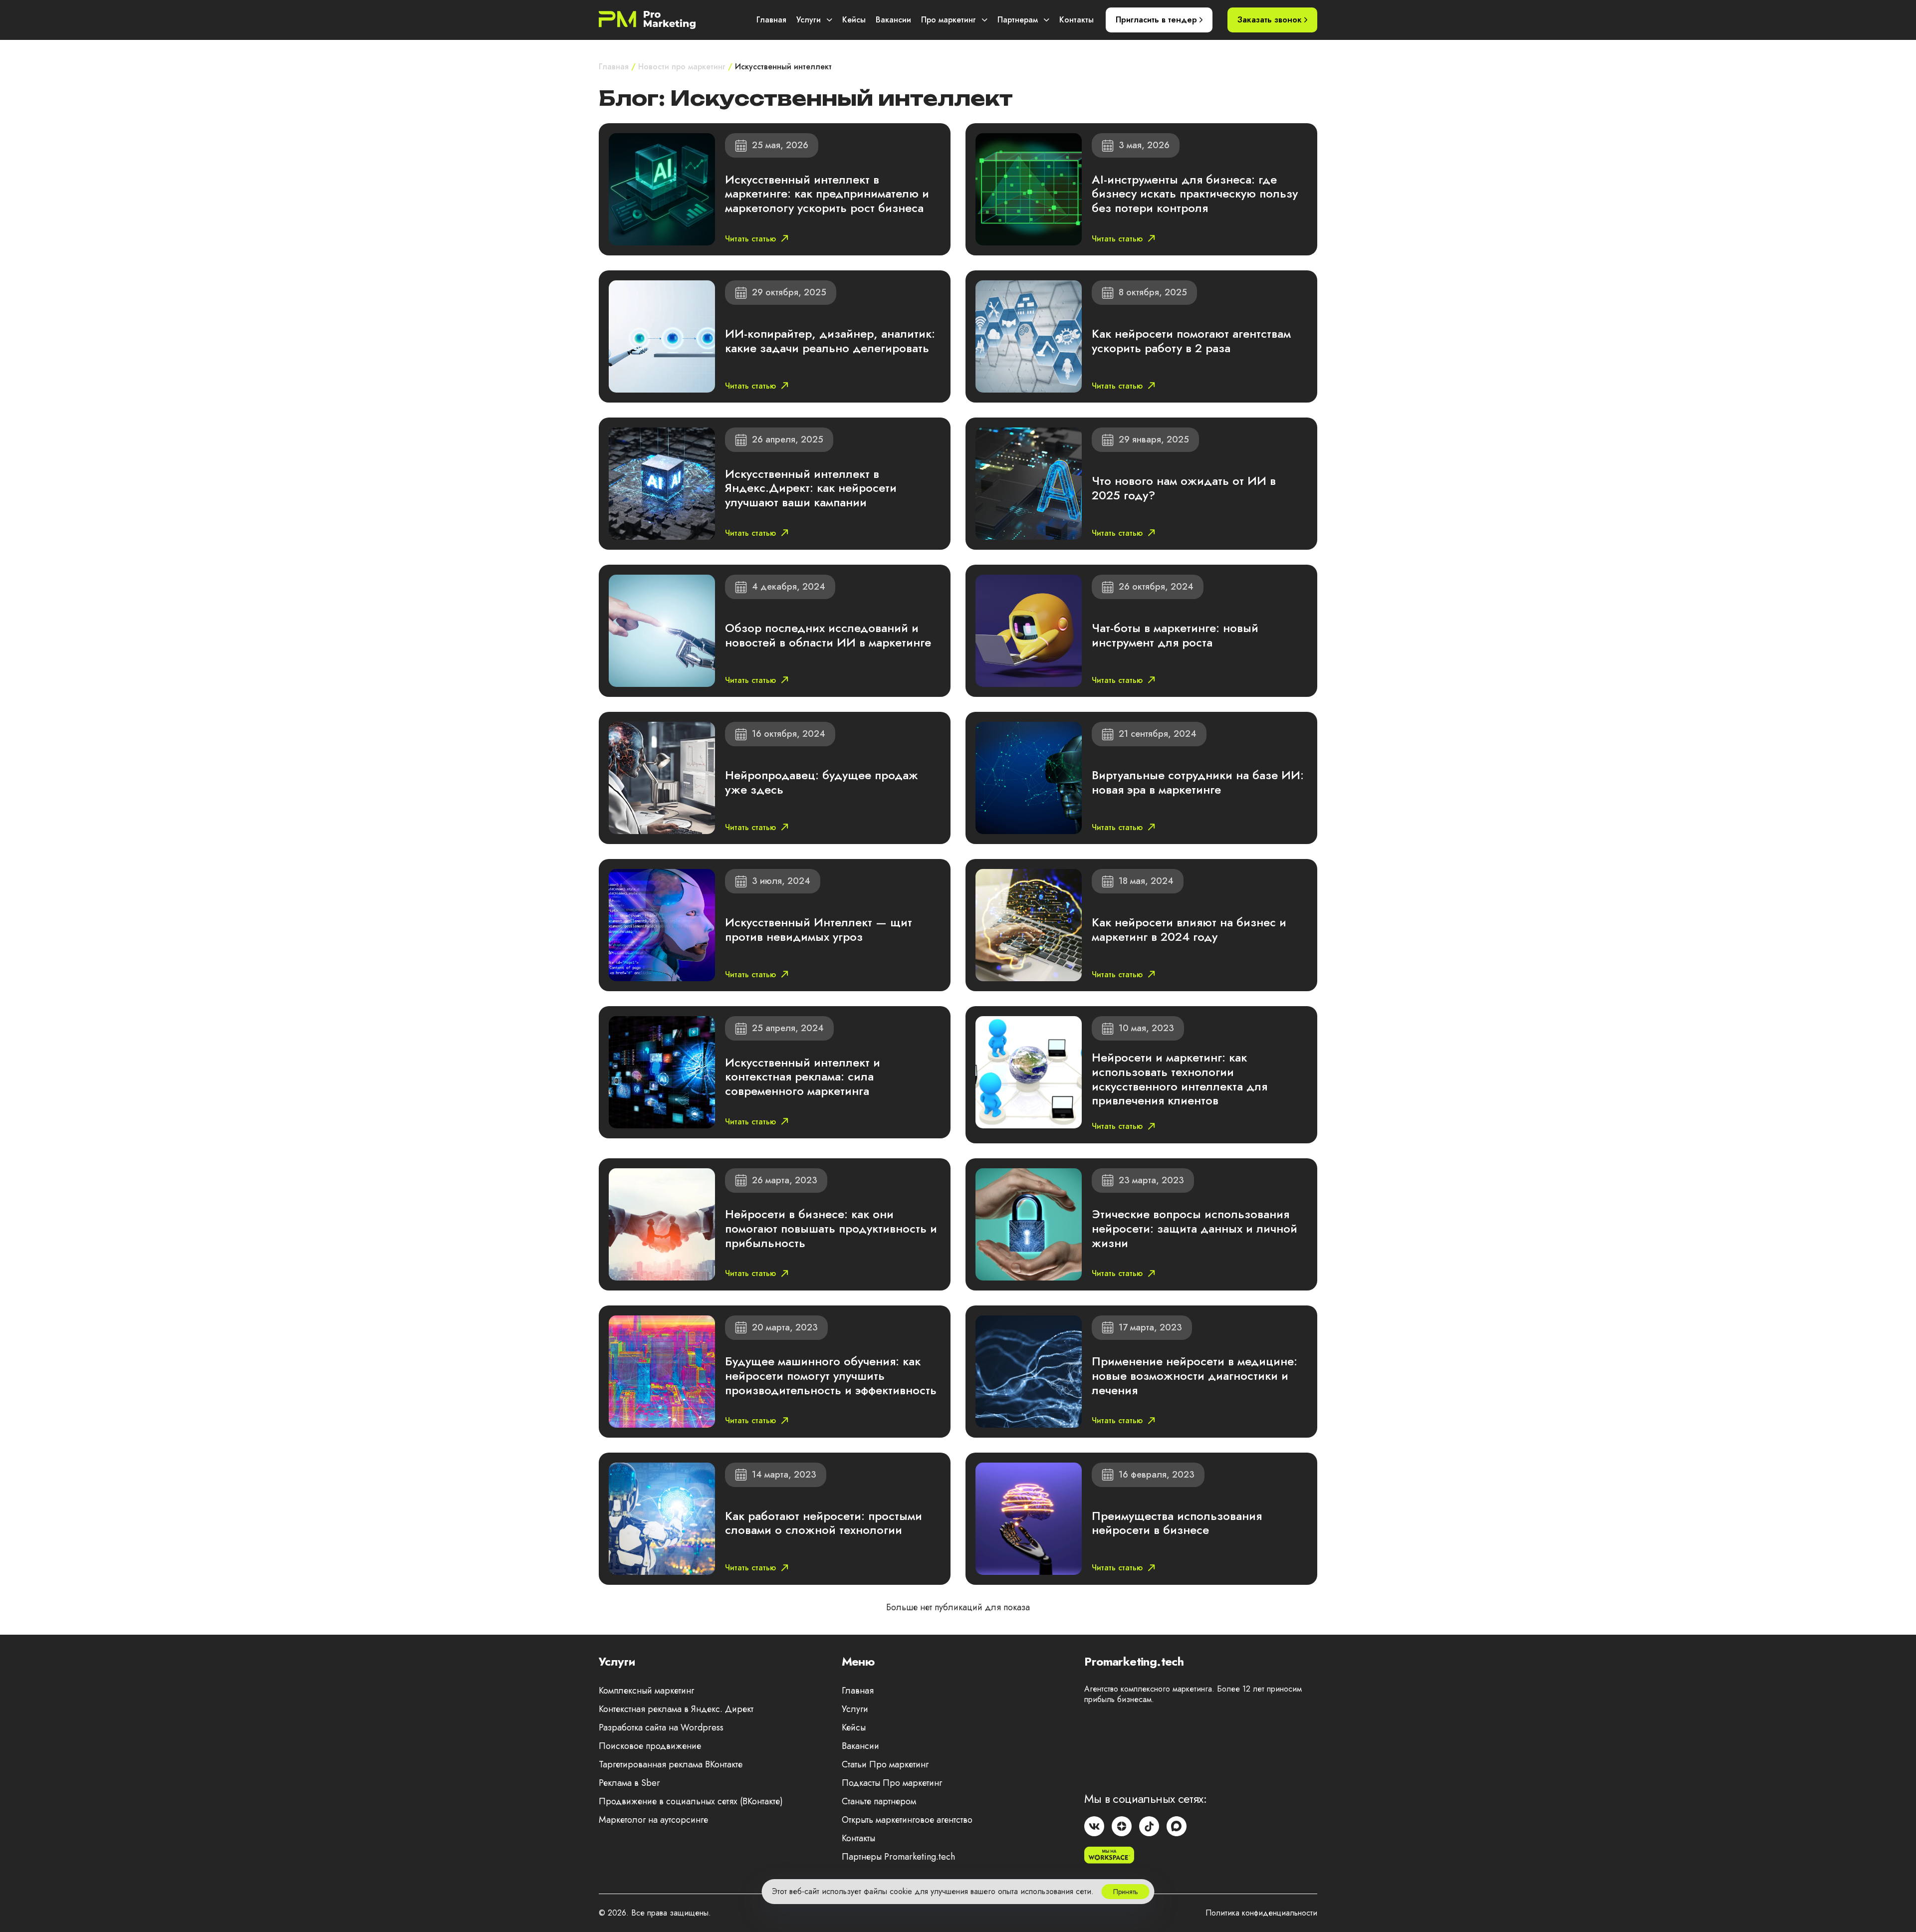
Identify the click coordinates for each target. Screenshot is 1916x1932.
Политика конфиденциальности (1261, 1913)
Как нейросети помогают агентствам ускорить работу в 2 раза (1191, 341)
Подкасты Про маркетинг (892, 1783)
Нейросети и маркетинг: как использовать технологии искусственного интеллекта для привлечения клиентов (1180, 1079)
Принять (1126, 1892)
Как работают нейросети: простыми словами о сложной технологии (824, 1523)
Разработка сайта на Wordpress (661, 1727)
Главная (771, 20)
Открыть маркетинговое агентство (907, 1820)
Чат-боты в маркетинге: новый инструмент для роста (1175, 635)
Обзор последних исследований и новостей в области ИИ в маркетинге (828, 635)
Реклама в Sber (629, 1783)
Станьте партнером (879, 1801)
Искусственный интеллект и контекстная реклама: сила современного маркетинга (803, 1077)
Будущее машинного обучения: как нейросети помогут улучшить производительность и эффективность (831, 1376)
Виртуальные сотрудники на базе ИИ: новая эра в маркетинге (1198, 782)
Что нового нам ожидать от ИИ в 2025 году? (1184, 488)
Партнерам (1018, 20)
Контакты (1077, 20)
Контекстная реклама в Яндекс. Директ (676, 1709)
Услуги (809, 20)
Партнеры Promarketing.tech (898, 1857)
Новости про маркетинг (682, 67)
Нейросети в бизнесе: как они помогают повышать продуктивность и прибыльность (831, 1228)
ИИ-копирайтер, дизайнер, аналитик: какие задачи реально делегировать (830, 341)
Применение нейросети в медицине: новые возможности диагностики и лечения (1195, 1376)
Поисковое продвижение (650, 1746)
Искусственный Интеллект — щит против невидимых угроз (819, 929)
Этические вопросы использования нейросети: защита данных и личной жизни (1195, 1228)
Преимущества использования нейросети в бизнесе (1177, 1523)
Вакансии (893, 20)
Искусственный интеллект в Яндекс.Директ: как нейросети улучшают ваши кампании (811, 488)
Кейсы (854, 20)
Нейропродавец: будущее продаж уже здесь (822, 782)
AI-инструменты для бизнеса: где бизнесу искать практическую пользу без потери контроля (1195, 194)
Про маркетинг (949, 20)
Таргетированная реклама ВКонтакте (671, 1764)
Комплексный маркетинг (646, 1691)
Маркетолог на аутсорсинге (653, 1820)
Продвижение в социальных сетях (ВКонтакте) (691, 1801)
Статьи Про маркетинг (885, 1764)
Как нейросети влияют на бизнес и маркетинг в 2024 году (1189, 929)
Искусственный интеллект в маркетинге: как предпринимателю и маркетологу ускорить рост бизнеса (827, 194)
